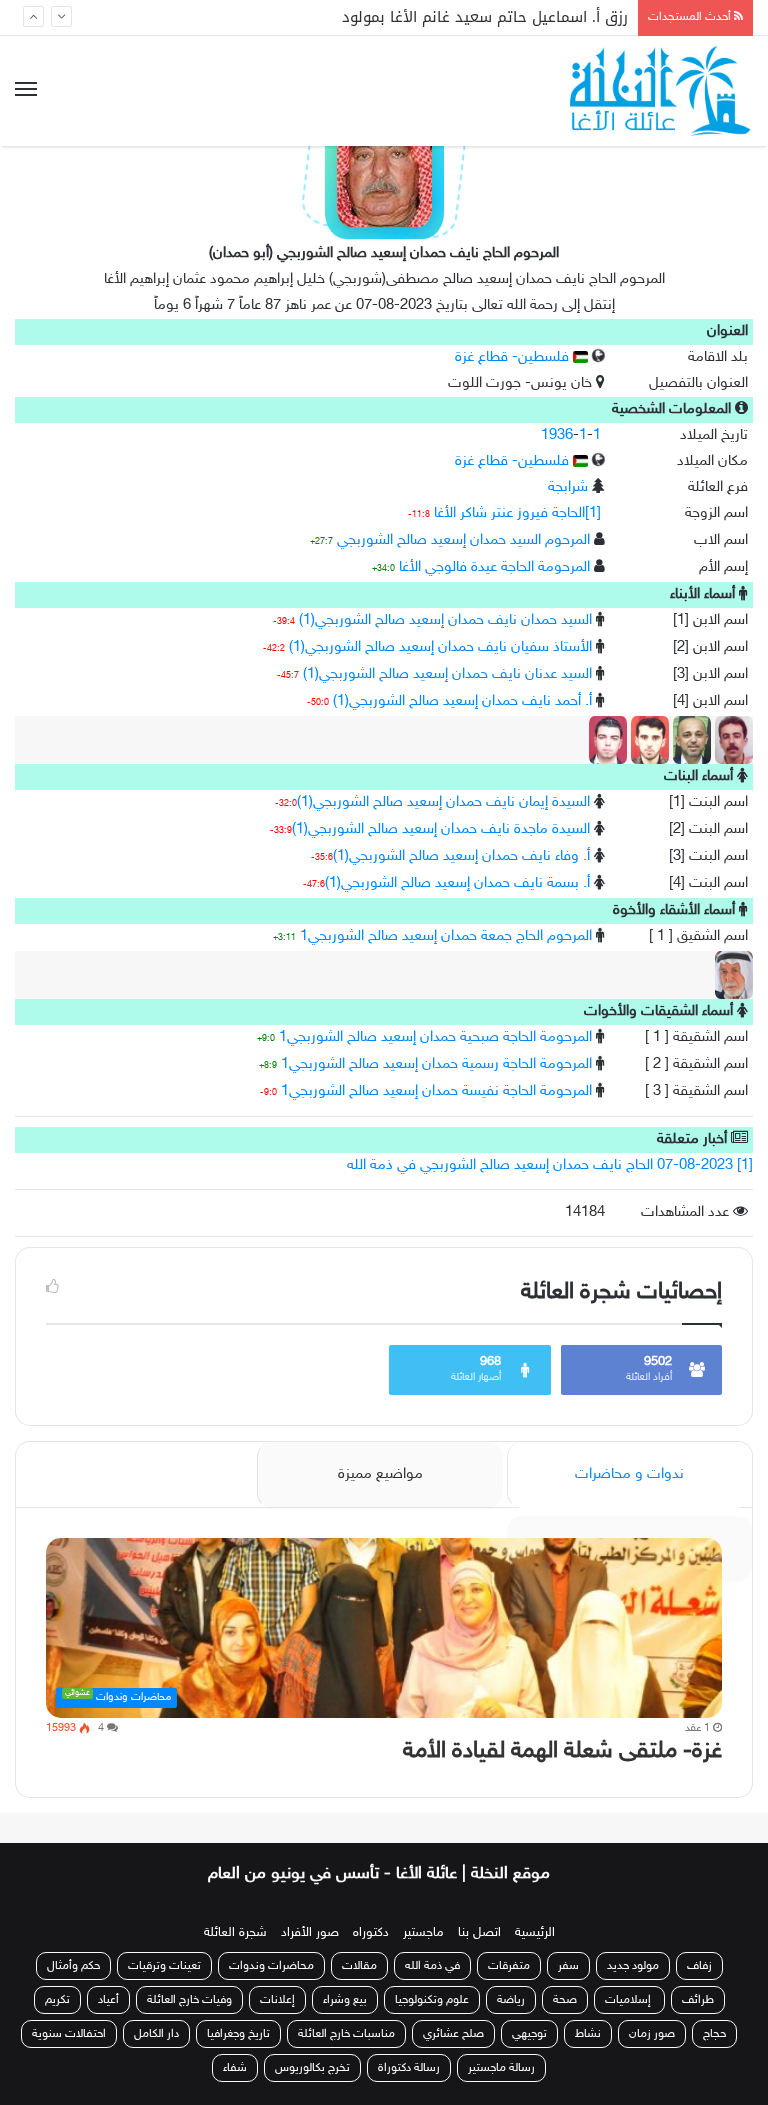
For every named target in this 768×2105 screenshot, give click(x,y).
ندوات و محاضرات (629, 1474)
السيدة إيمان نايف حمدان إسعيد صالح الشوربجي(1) (443, 802)
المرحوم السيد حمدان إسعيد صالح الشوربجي (463, 540)
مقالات (359, 1966)
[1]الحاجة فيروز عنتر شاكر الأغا (517, 513)
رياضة (511, 2000)
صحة (565, 2000)
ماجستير (423, 1933)
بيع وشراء (345, 2000)
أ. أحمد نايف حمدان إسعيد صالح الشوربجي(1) (462, 701)
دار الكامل (156, 2034)
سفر (568, 1966)
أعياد (108, 2000)
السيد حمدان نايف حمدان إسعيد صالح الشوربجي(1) (445, 620)
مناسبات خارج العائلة (346, 2034)
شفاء (235, 2068)
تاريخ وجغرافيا (238, 2034)
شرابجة (568, 487)
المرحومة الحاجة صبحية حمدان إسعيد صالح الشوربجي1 (435, 1037)
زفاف (699, 1966)
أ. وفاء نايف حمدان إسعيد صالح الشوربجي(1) (461, 856)
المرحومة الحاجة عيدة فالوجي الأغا (494, 567)
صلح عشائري (453, 2034)
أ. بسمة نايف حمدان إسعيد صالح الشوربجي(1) (457, 883)
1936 (557, 435)
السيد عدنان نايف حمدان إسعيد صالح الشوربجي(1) (447, 674)
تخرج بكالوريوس (312, 2068)
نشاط (588, 2034)
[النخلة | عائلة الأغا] (661, 91)
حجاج (714, 2034)
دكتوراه (371, 1933)
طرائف (698, 2000)
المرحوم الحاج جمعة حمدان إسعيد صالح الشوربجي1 (446, 936)
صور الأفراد (310, 1933)
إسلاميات (629, 2000)
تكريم (57, 2000)
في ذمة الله (432, 1966)
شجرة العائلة (235, 1933)
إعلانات (277, 2000)
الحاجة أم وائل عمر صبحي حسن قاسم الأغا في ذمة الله (445, 21)
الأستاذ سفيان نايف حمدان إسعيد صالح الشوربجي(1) (440, 647)
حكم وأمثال (73, 1966)
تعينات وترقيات (164, 1966)
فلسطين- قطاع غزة (514, 357)
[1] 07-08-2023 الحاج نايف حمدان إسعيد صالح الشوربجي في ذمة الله (550, 1165)
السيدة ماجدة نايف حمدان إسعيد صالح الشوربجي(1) (441, 829)
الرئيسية (535, 1933)
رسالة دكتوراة (409, 2068)
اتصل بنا (479, 1933)
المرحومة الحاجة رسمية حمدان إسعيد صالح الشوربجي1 (436, 1064)
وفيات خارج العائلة (189, 2000)
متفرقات (509, 1966)
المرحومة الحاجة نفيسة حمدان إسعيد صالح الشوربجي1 (436, 1091)
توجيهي (529, 2034)
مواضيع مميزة (380, 1474)
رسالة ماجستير (501, 2068)
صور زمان (652, 2034)
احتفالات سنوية (69, 2034)
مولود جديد (633, 1966)
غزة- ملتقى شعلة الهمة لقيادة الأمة (562, 1751)
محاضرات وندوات (271, 1966)
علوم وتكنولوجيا (432, 2000)
